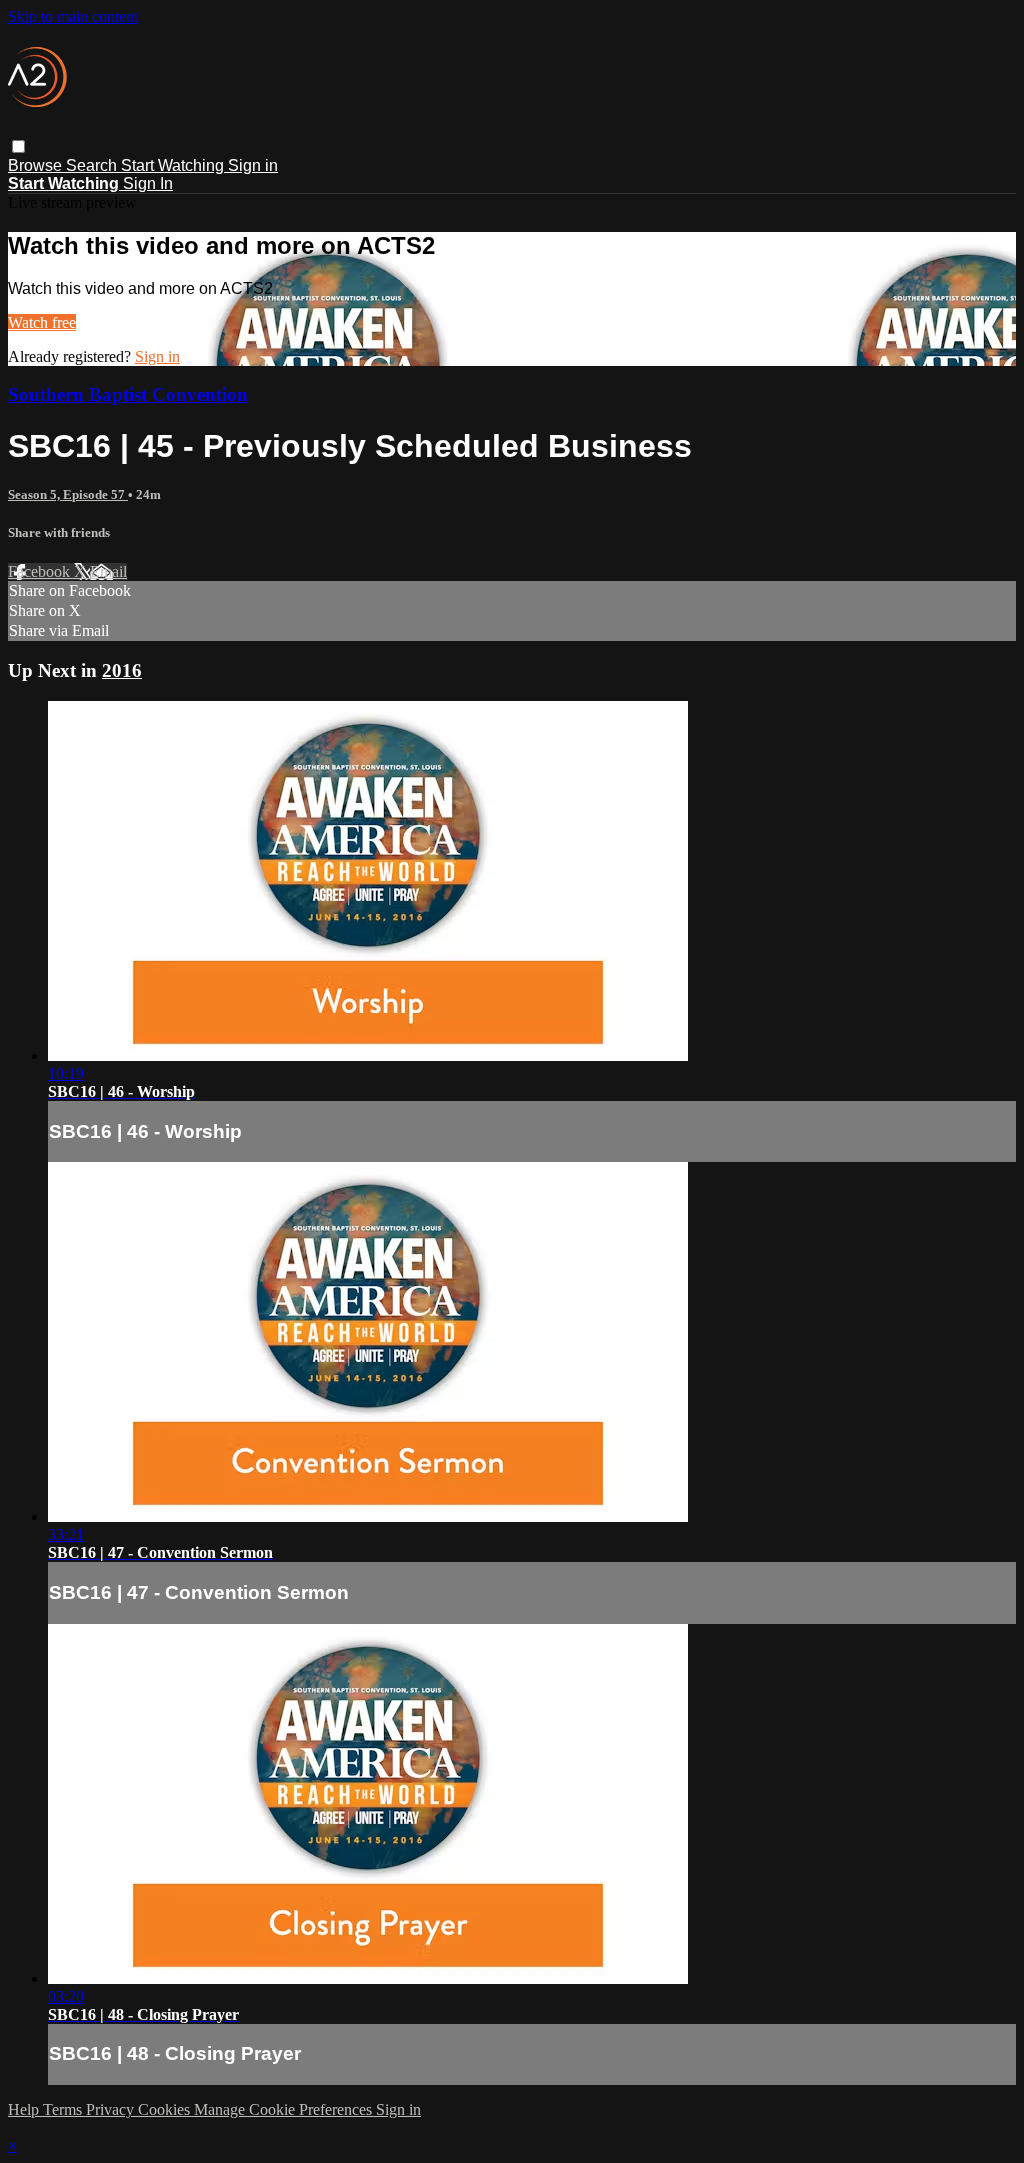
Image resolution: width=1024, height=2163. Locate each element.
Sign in (253, 165)
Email (108, 571)
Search (93, 165)
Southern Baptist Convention (128, 394)
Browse (37, 165)
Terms (64, 2109)
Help (25, 2109)
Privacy (112, 2109)
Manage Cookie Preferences (285, 2109)
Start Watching (174, 165)
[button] (18, 146)
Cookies (166, 2109)
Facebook (41, 571)
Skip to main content (73, 16)
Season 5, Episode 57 (68, 494)
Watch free (42, 322)
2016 (122, 670)
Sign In (148, 183)
